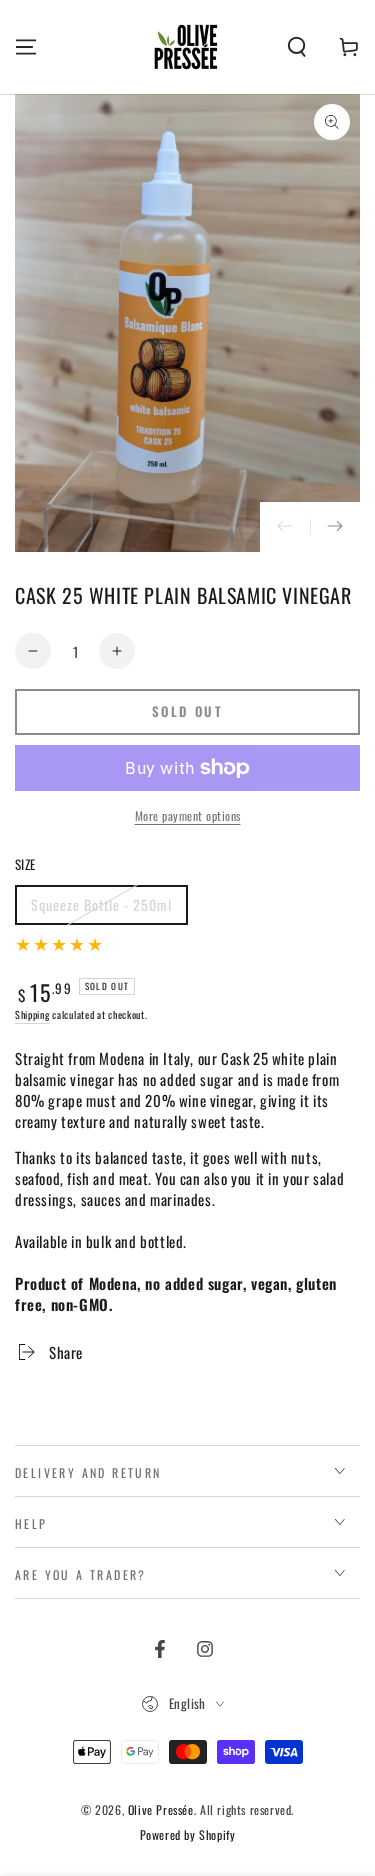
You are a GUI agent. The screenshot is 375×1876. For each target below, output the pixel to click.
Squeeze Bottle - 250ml (101, 909)
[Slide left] (285, 527)
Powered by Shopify (188, 1835)
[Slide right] (335, 527)
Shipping (32, 1014)
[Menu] (26, 47)
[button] (297, 47)
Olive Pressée (161, 1809)
